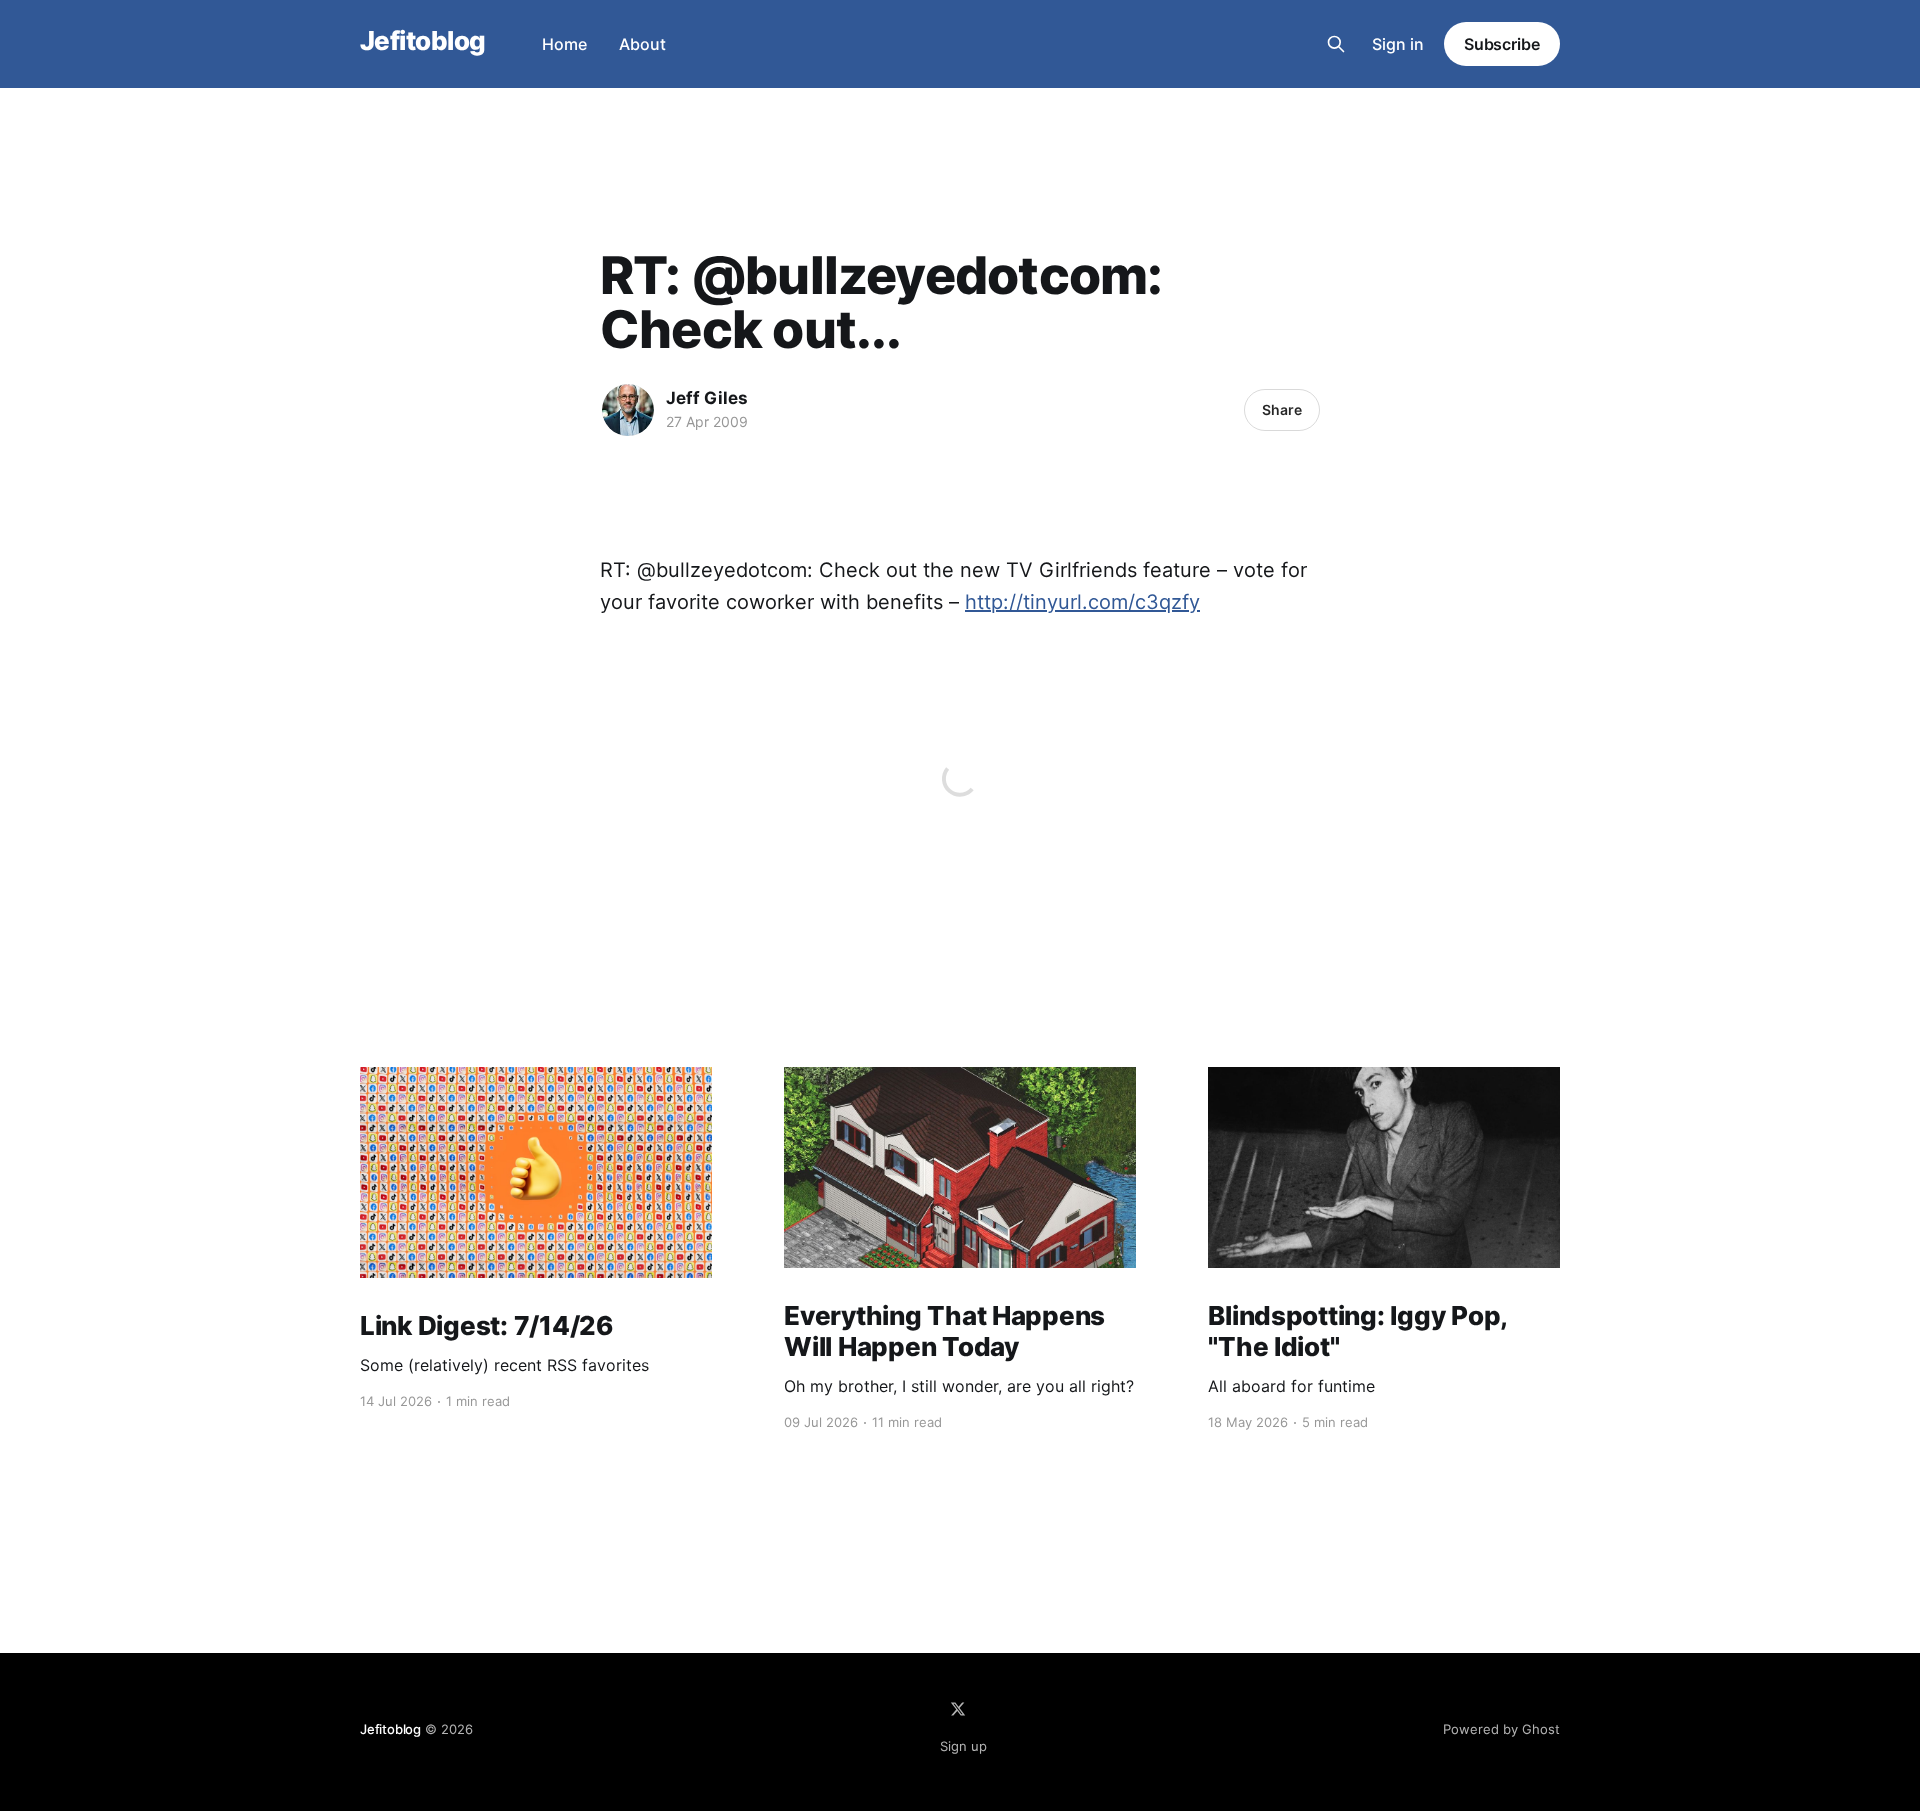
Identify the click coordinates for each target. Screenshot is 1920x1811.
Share (1282, 409)
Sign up (963, 1746)
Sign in (1398, 44)
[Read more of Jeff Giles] (628, 410)
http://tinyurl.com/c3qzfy (1082, 602)
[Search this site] (1336, 44)
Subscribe (1502, 44)
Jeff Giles (707, 398)
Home (564, 44)
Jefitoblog (423, 41)
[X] (958, 1709)
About (642, 44)
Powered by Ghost (1501, 1729)
